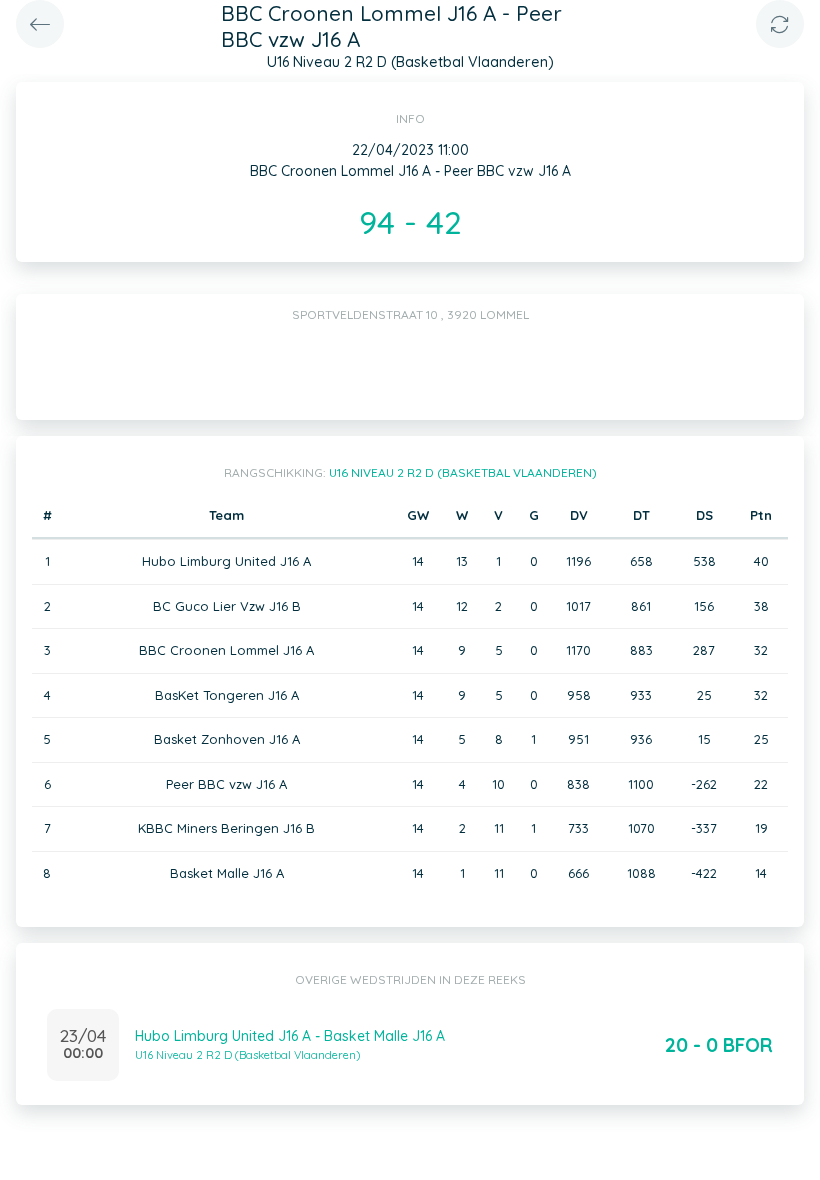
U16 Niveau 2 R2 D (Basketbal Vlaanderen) (463, 472)
